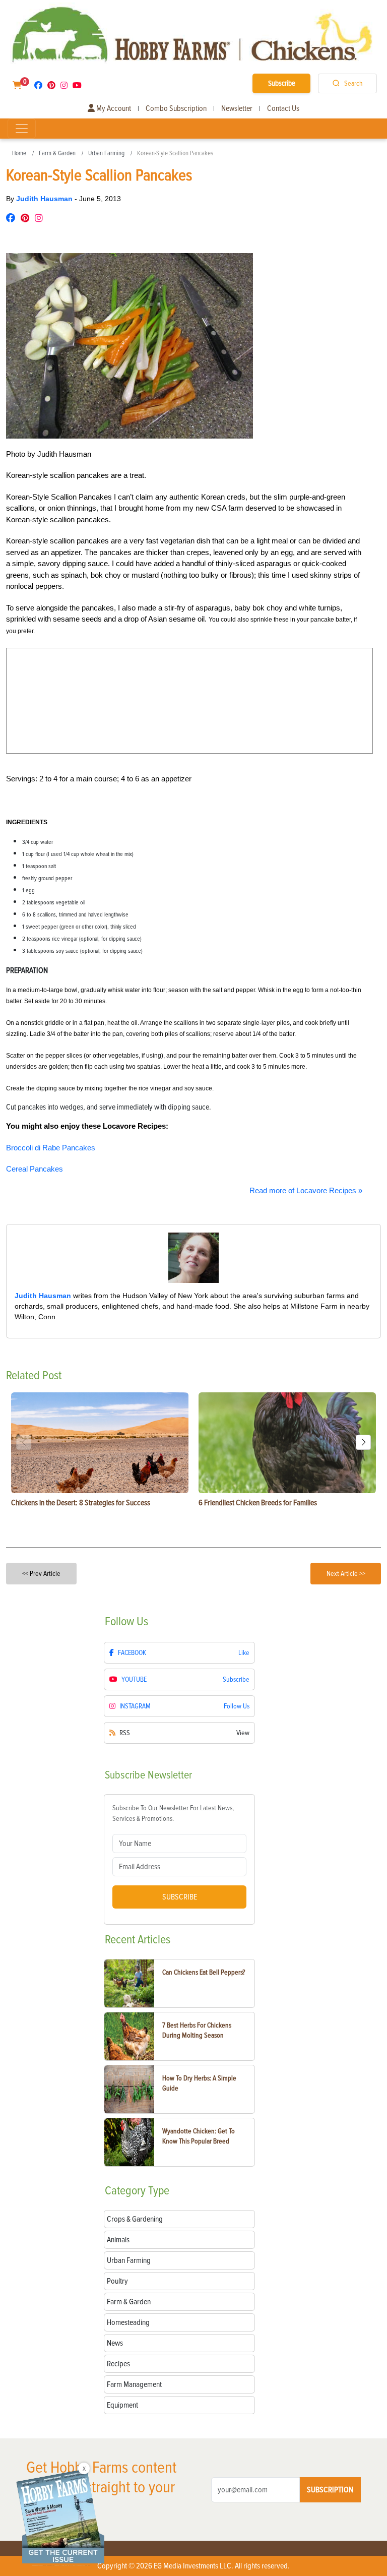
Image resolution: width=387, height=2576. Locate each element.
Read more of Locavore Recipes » (306, 1190)
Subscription (330, 2490)
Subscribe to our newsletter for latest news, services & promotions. (173, 1813)
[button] (363, 1442)
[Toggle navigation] (22, 129)
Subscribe (282, 83)
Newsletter (237, 108)
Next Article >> (346, 1574)
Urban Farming (106, 153)
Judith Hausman (45, 199)
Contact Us (283, 108)
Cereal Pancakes (35, 1169)
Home (19, 153)
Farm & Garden (57, 153)
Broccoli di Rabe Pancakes (51, 1148)
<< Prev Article (41, 1574)
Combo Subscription (176, 108)
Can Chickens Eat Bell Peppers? (204, 1972)
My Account (113, 108)
